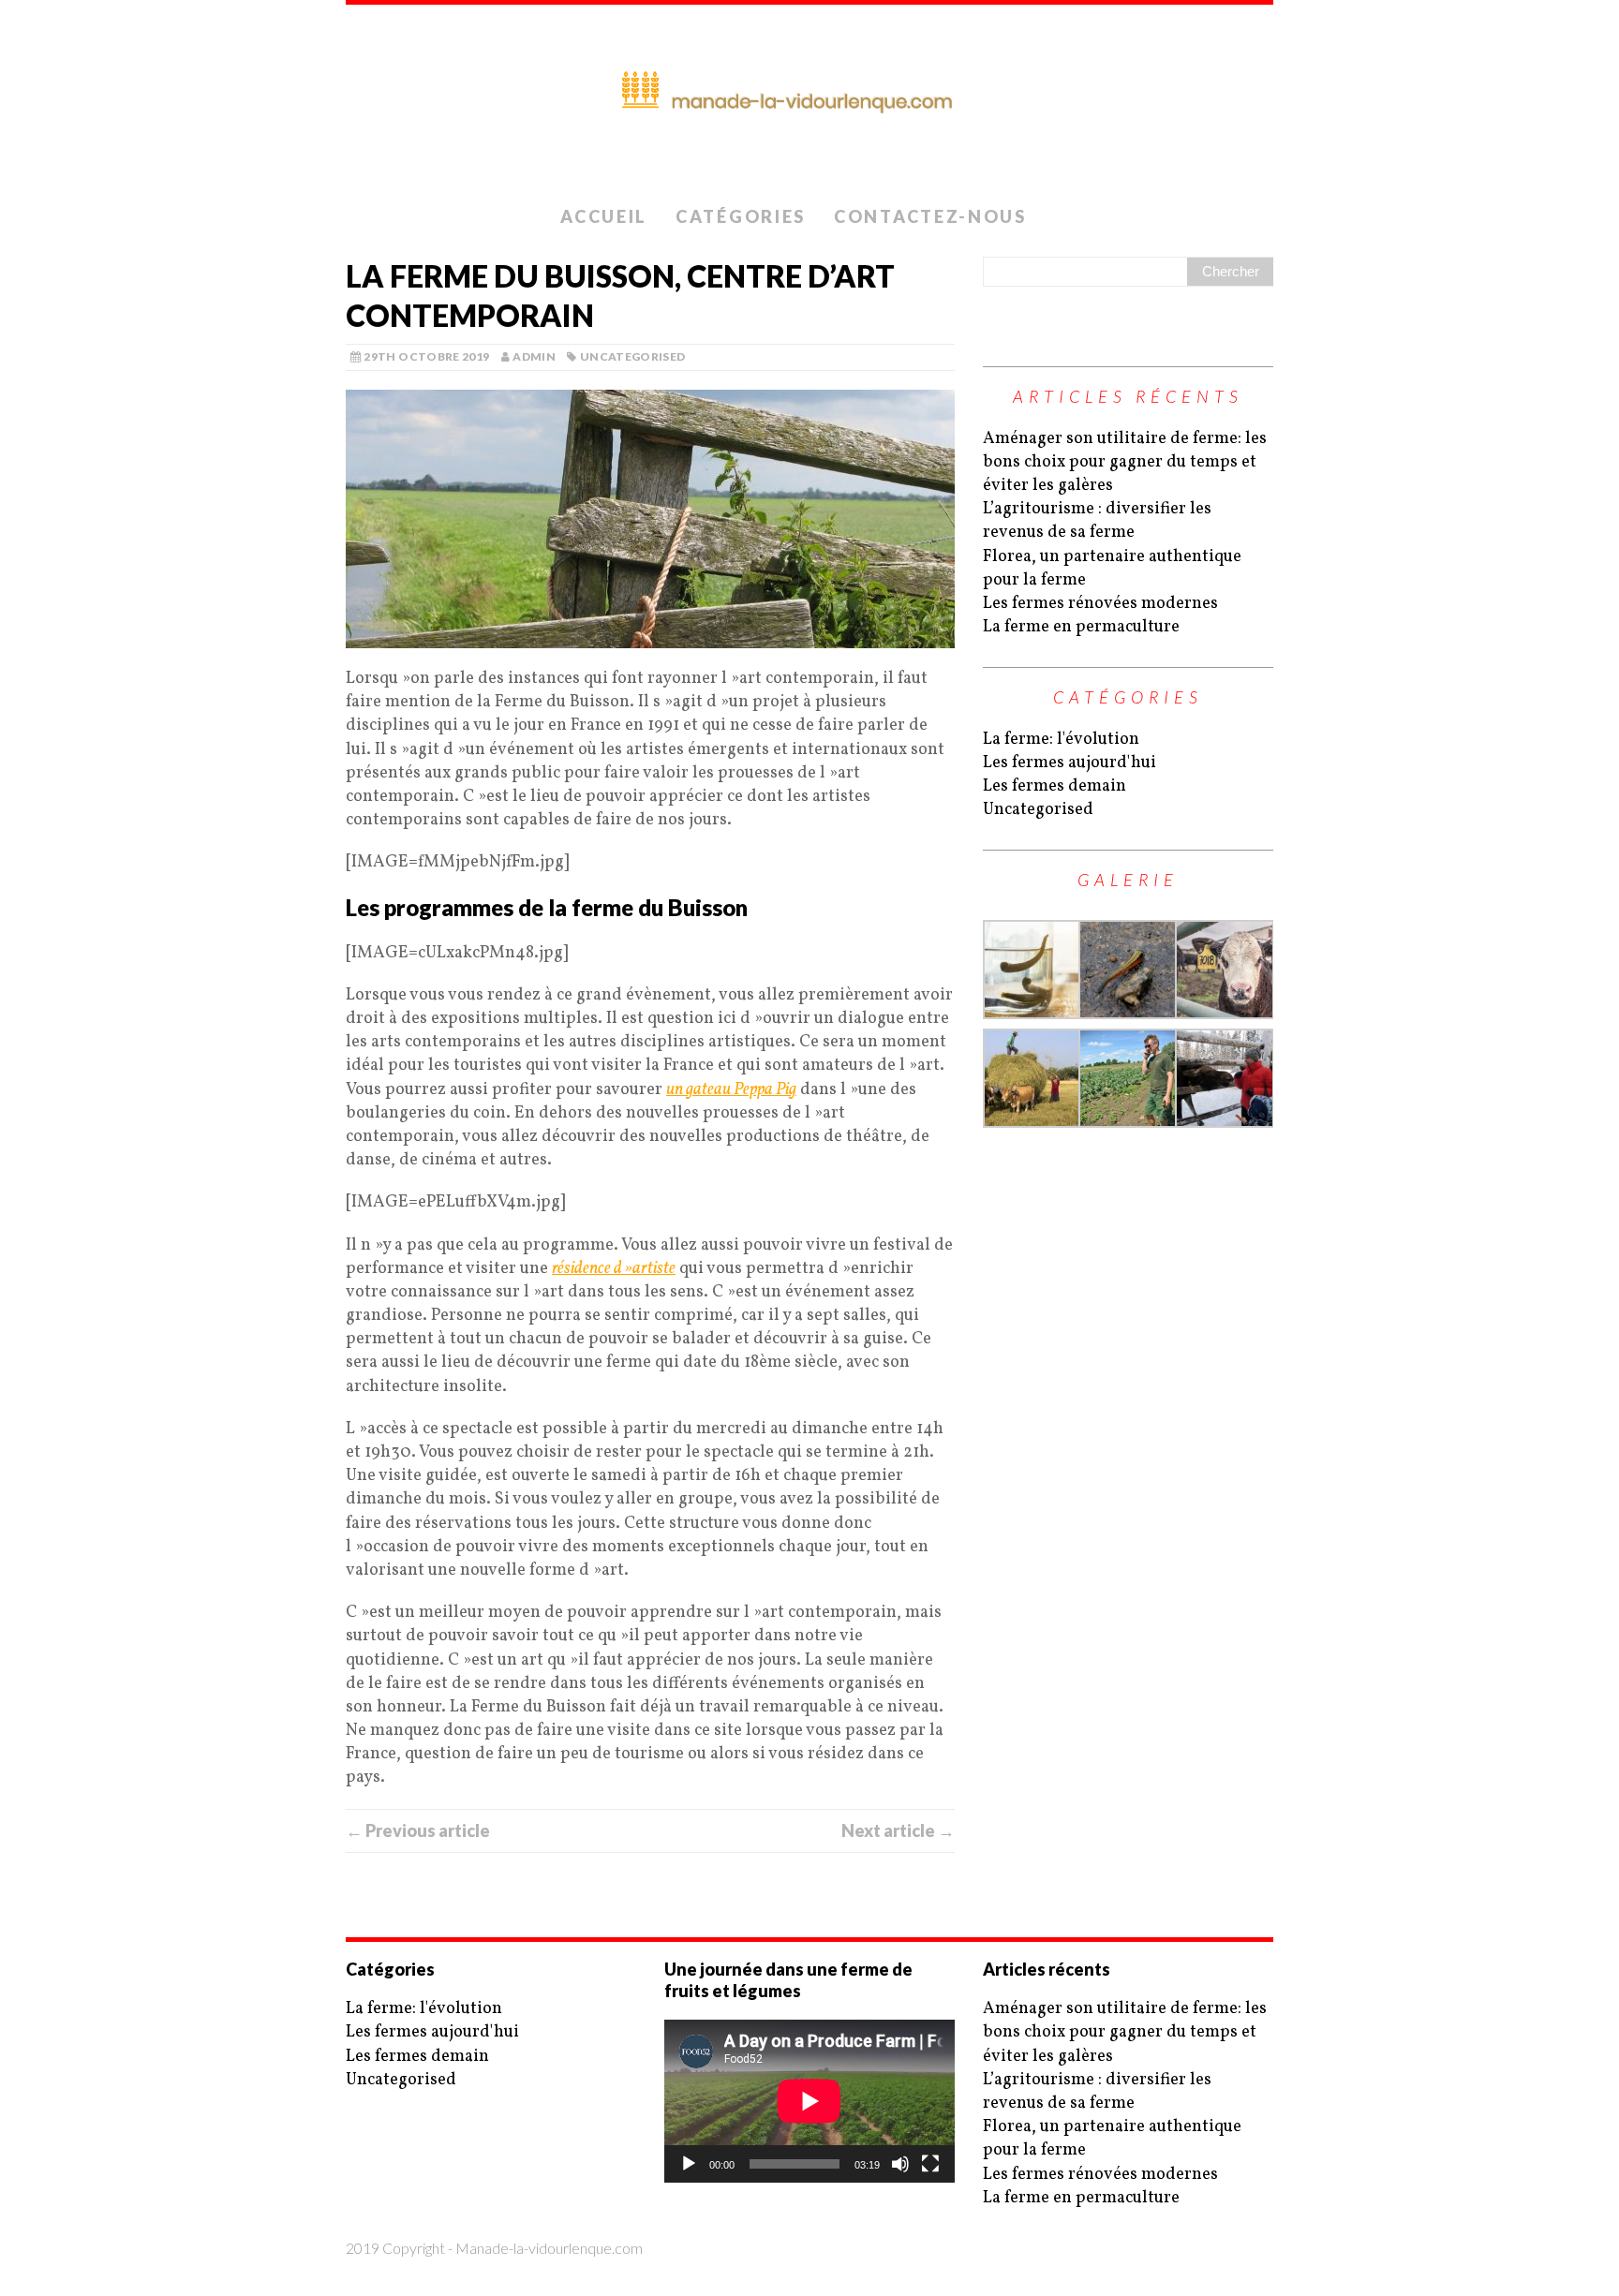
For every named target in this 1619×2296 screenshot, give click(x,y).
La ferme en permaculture (1081, 627)
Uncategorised (633, 356)
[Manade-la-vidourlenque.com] (809, 101)
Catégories (741, 216)
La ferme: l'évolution (1061, 740)
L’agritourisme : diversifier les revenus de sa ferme (1097, 521)
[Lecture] (689, 2164)
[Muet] (900, 2164)
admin (534, 356)
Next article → (898, 1830)
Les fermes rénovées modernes (1100, 604)
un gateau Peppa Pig (731, 1090)
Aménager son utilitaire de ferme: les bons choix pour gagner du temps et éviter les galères (1125, 462)
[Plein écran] (930, 2164)
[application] (809, 2101)
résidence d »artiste (614, 1269)
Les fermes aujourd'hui (1069, 763)
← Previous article (418, 1830)
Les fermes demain (1055, 786)
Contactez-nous (930, 216)
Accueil (604, 216)
